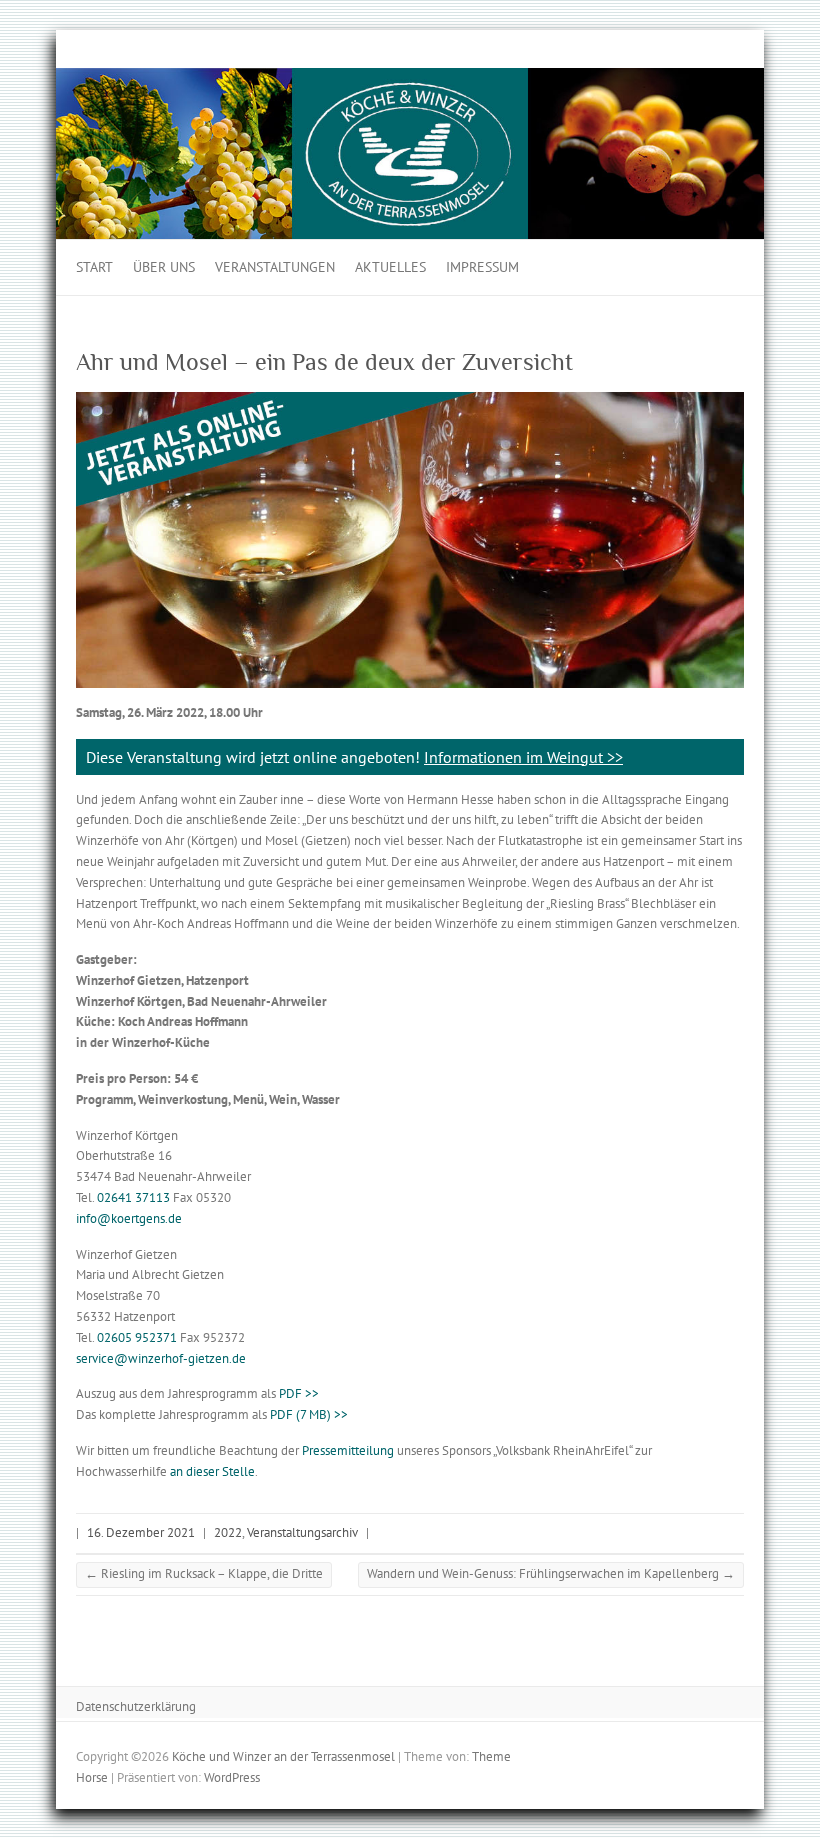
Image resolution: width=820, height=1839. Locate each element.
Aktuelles (390, 267)
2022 (228, 1532)
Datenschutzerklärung (136, 1706)
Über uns (164, 267)
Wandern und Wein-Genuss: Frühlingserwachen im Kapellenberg (551, 1573)
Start (94, 267)
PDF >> (299, 1393)
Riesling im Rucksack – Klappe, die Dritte (204, 1573)
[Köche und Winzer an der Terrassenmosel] (410, 77)
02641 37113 (133, 1197)
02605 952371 (137, 1337)
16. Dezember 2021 (141, 1532)
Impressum (482, 267)
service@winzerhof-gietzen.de (161, 1358)
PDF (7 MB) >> (309, 1414)
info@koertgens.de (129, 1218)
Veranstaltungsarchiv (302, 1532)
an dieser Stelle (212, 1471)
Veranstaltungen (275, 267)
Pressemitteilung (348, 1450)
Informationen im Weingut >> (523, 757)
